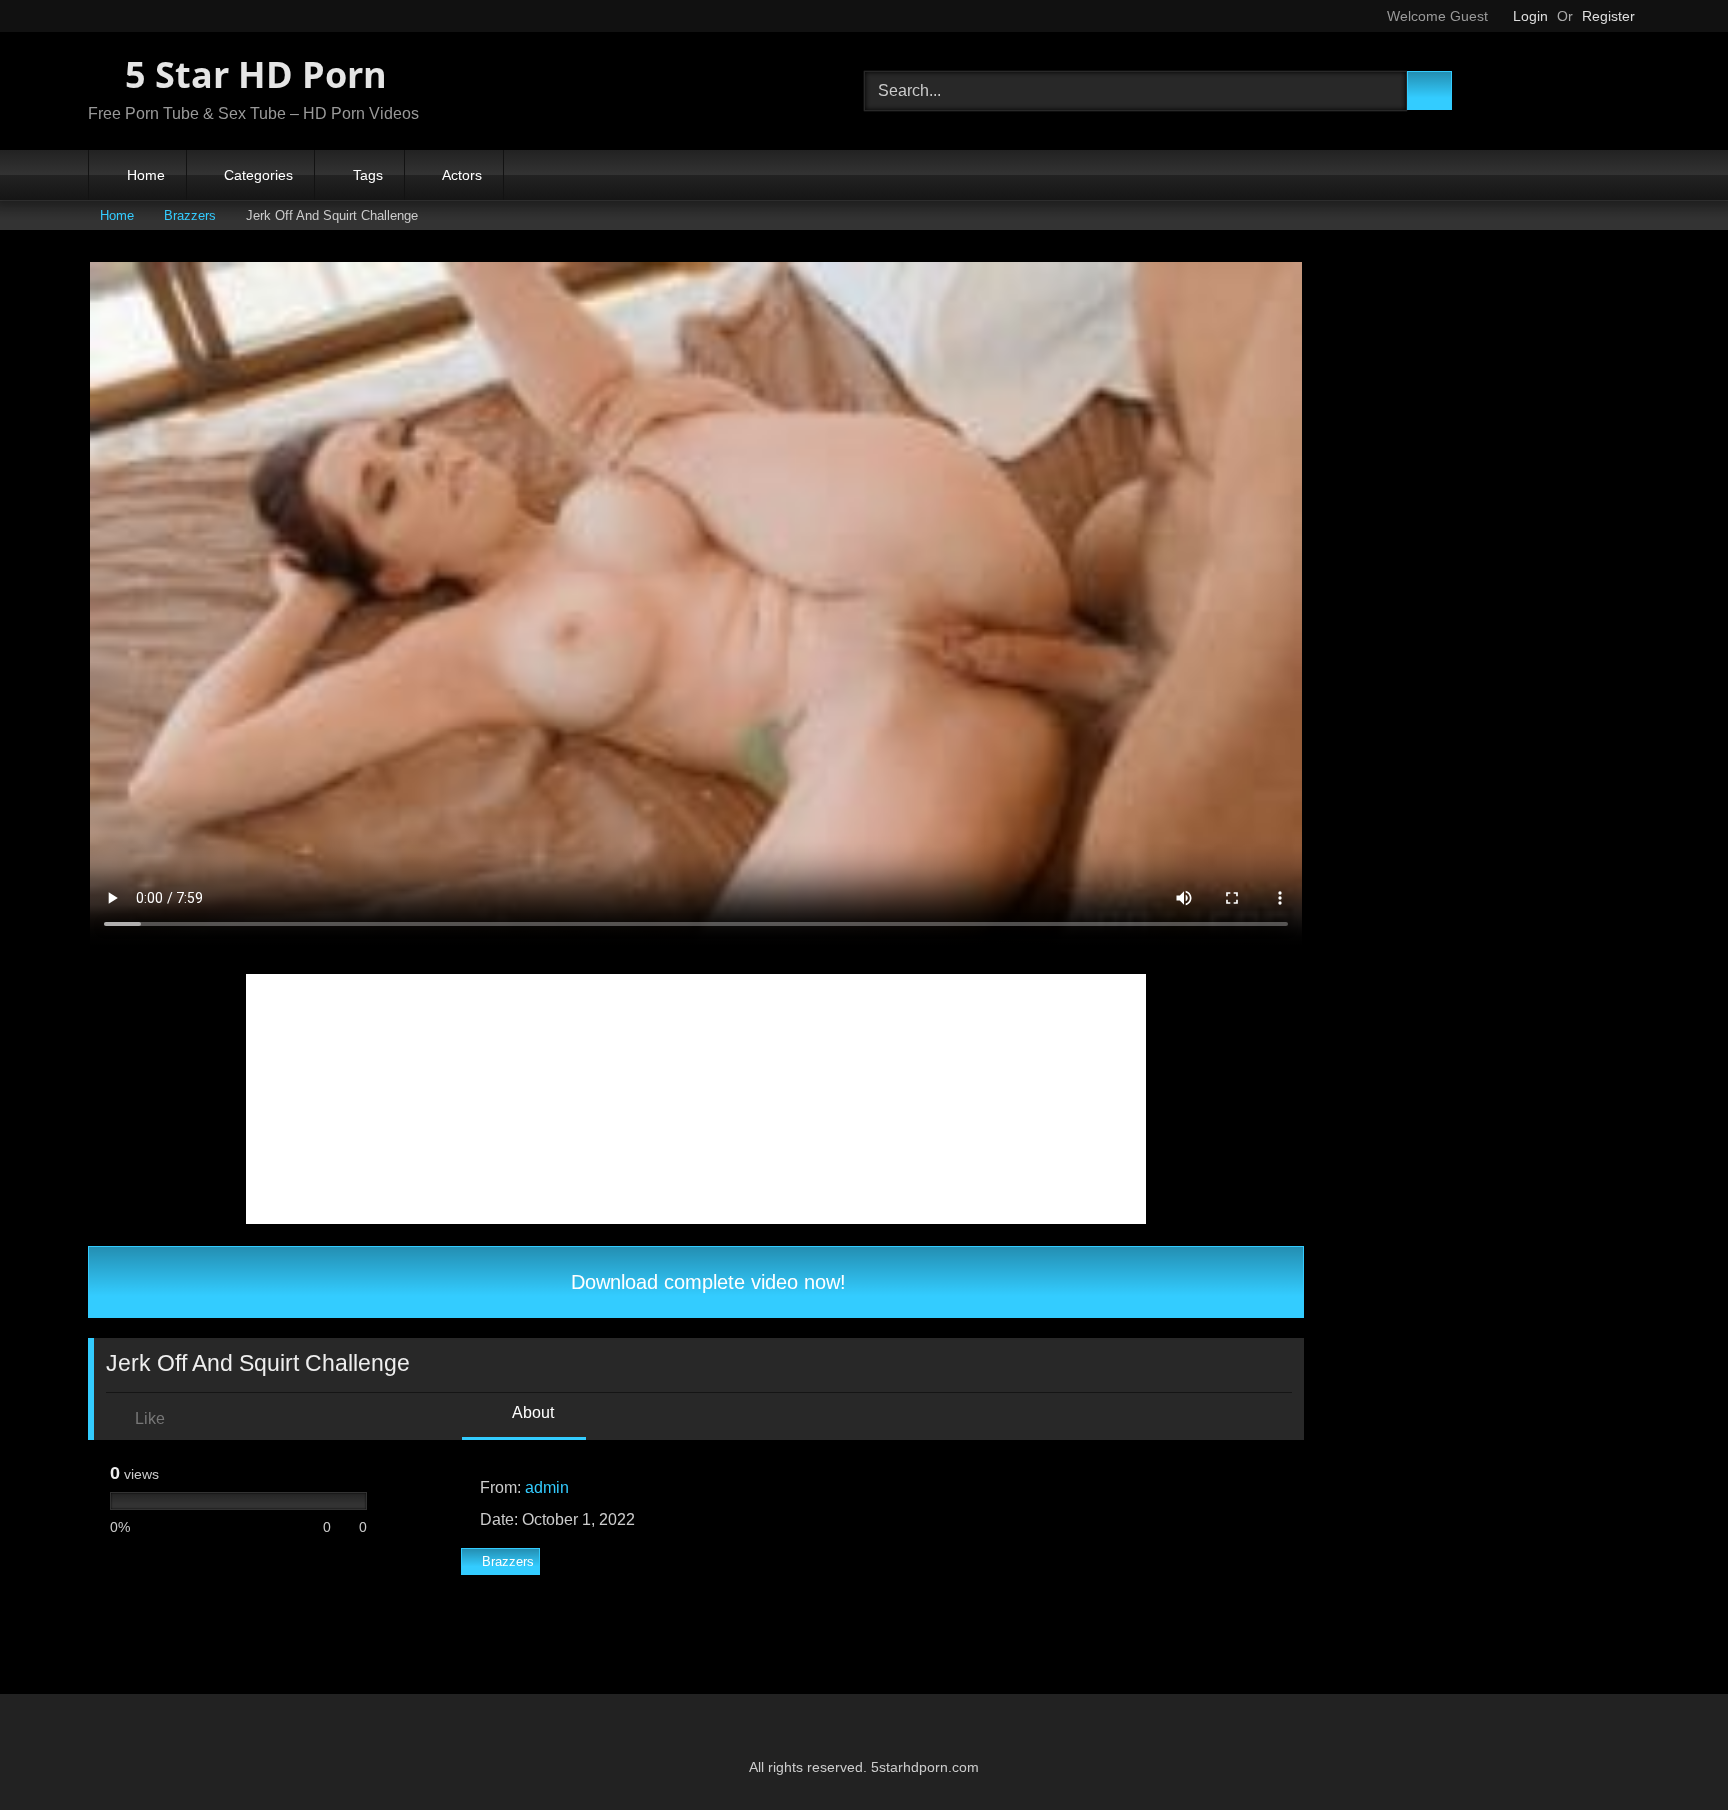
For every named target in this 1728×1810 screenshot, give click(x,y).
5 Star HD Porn (251, 74)
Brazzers (190, 215)
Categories (258, 175)
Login (1530, 16)
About (531, 1412)
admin (547, 1487)
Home (146, 175)
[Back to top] (1668, 1750)
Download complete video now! (705, 1282)
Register (1608, 16)
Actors (462, 175)
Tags (368, 175)
